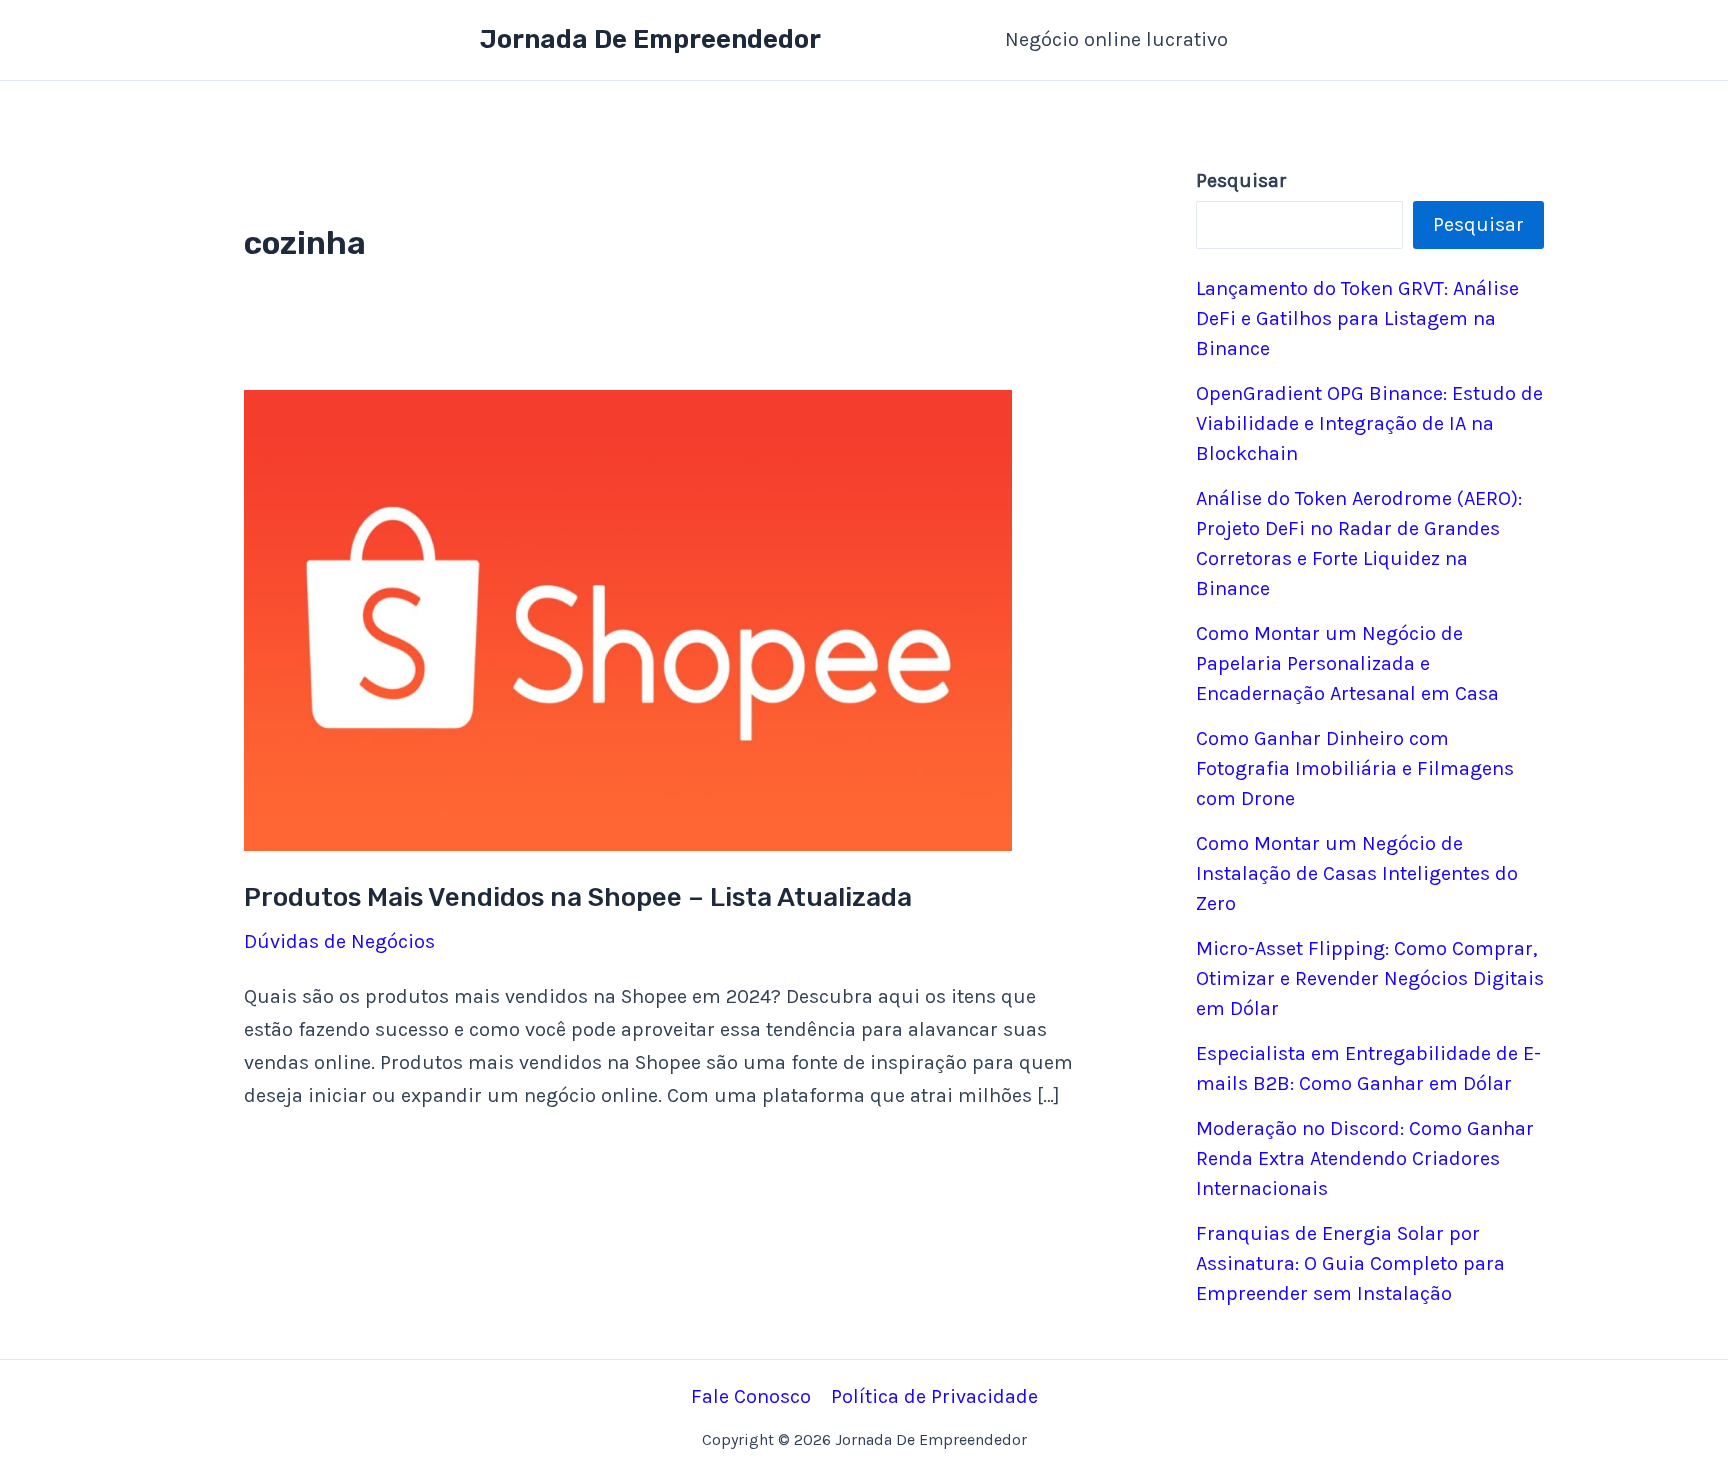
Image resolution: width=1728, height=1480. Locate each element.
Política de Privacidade (934, 1396)
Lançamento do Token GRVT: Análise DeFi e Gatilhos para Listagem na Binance (1357, 318)
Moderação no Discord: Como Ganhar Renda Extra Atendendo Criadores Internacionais (1365, 1158)
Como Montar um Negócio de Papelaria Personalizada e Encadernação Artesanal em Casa (1347, 663)
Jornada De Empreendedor (650, 39)
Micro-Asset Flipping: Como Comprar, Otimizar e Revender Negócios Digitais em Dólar (1370, 978)
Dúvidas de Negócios (339, 941)
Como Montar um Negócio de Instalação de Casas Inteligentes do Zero (1357, 873)
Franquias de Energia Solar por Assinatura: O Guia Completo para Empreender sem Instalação (1350, 1263)
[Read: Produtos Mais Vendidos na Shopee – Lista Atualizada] (628, 618)
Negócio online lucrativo (1116, 39)
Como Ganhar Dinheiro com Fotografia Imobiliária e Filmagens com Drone (1355, 768)
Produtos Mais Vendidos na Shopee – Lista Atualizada (578, 897)
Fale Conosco (751, 1396)
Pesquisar (1478, 224)
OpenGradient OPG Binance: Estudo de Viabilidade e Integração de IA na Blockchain (1369, 423)
